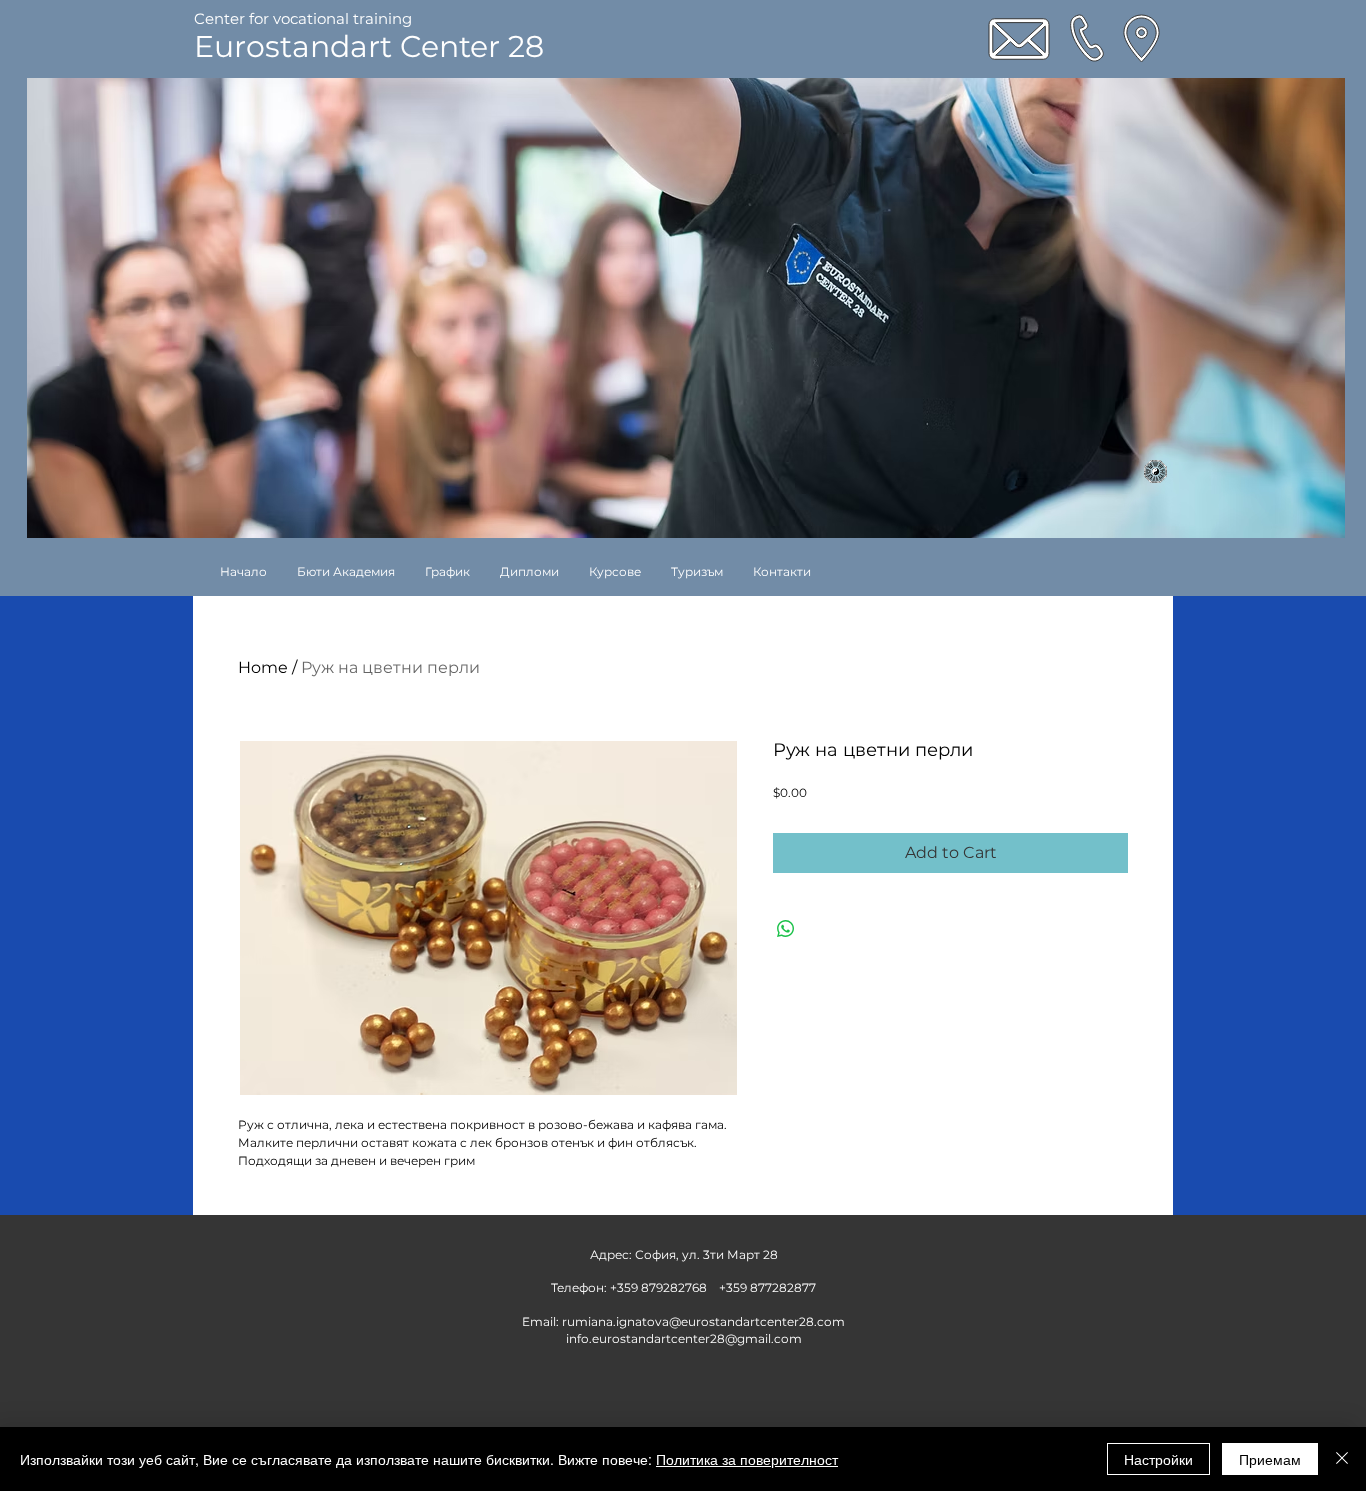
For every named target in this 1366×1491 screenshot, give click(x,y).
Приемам (1270, 1459)
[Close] (1342, 1459)
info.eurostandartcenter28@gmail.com (684, 1338)
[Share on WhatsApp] (786, 929)
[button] (615, 571)
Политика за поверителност (747, 1459)
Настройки (1158, 1459)
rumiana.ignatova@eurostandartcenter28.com (703, 1321)
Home (263, 667)
